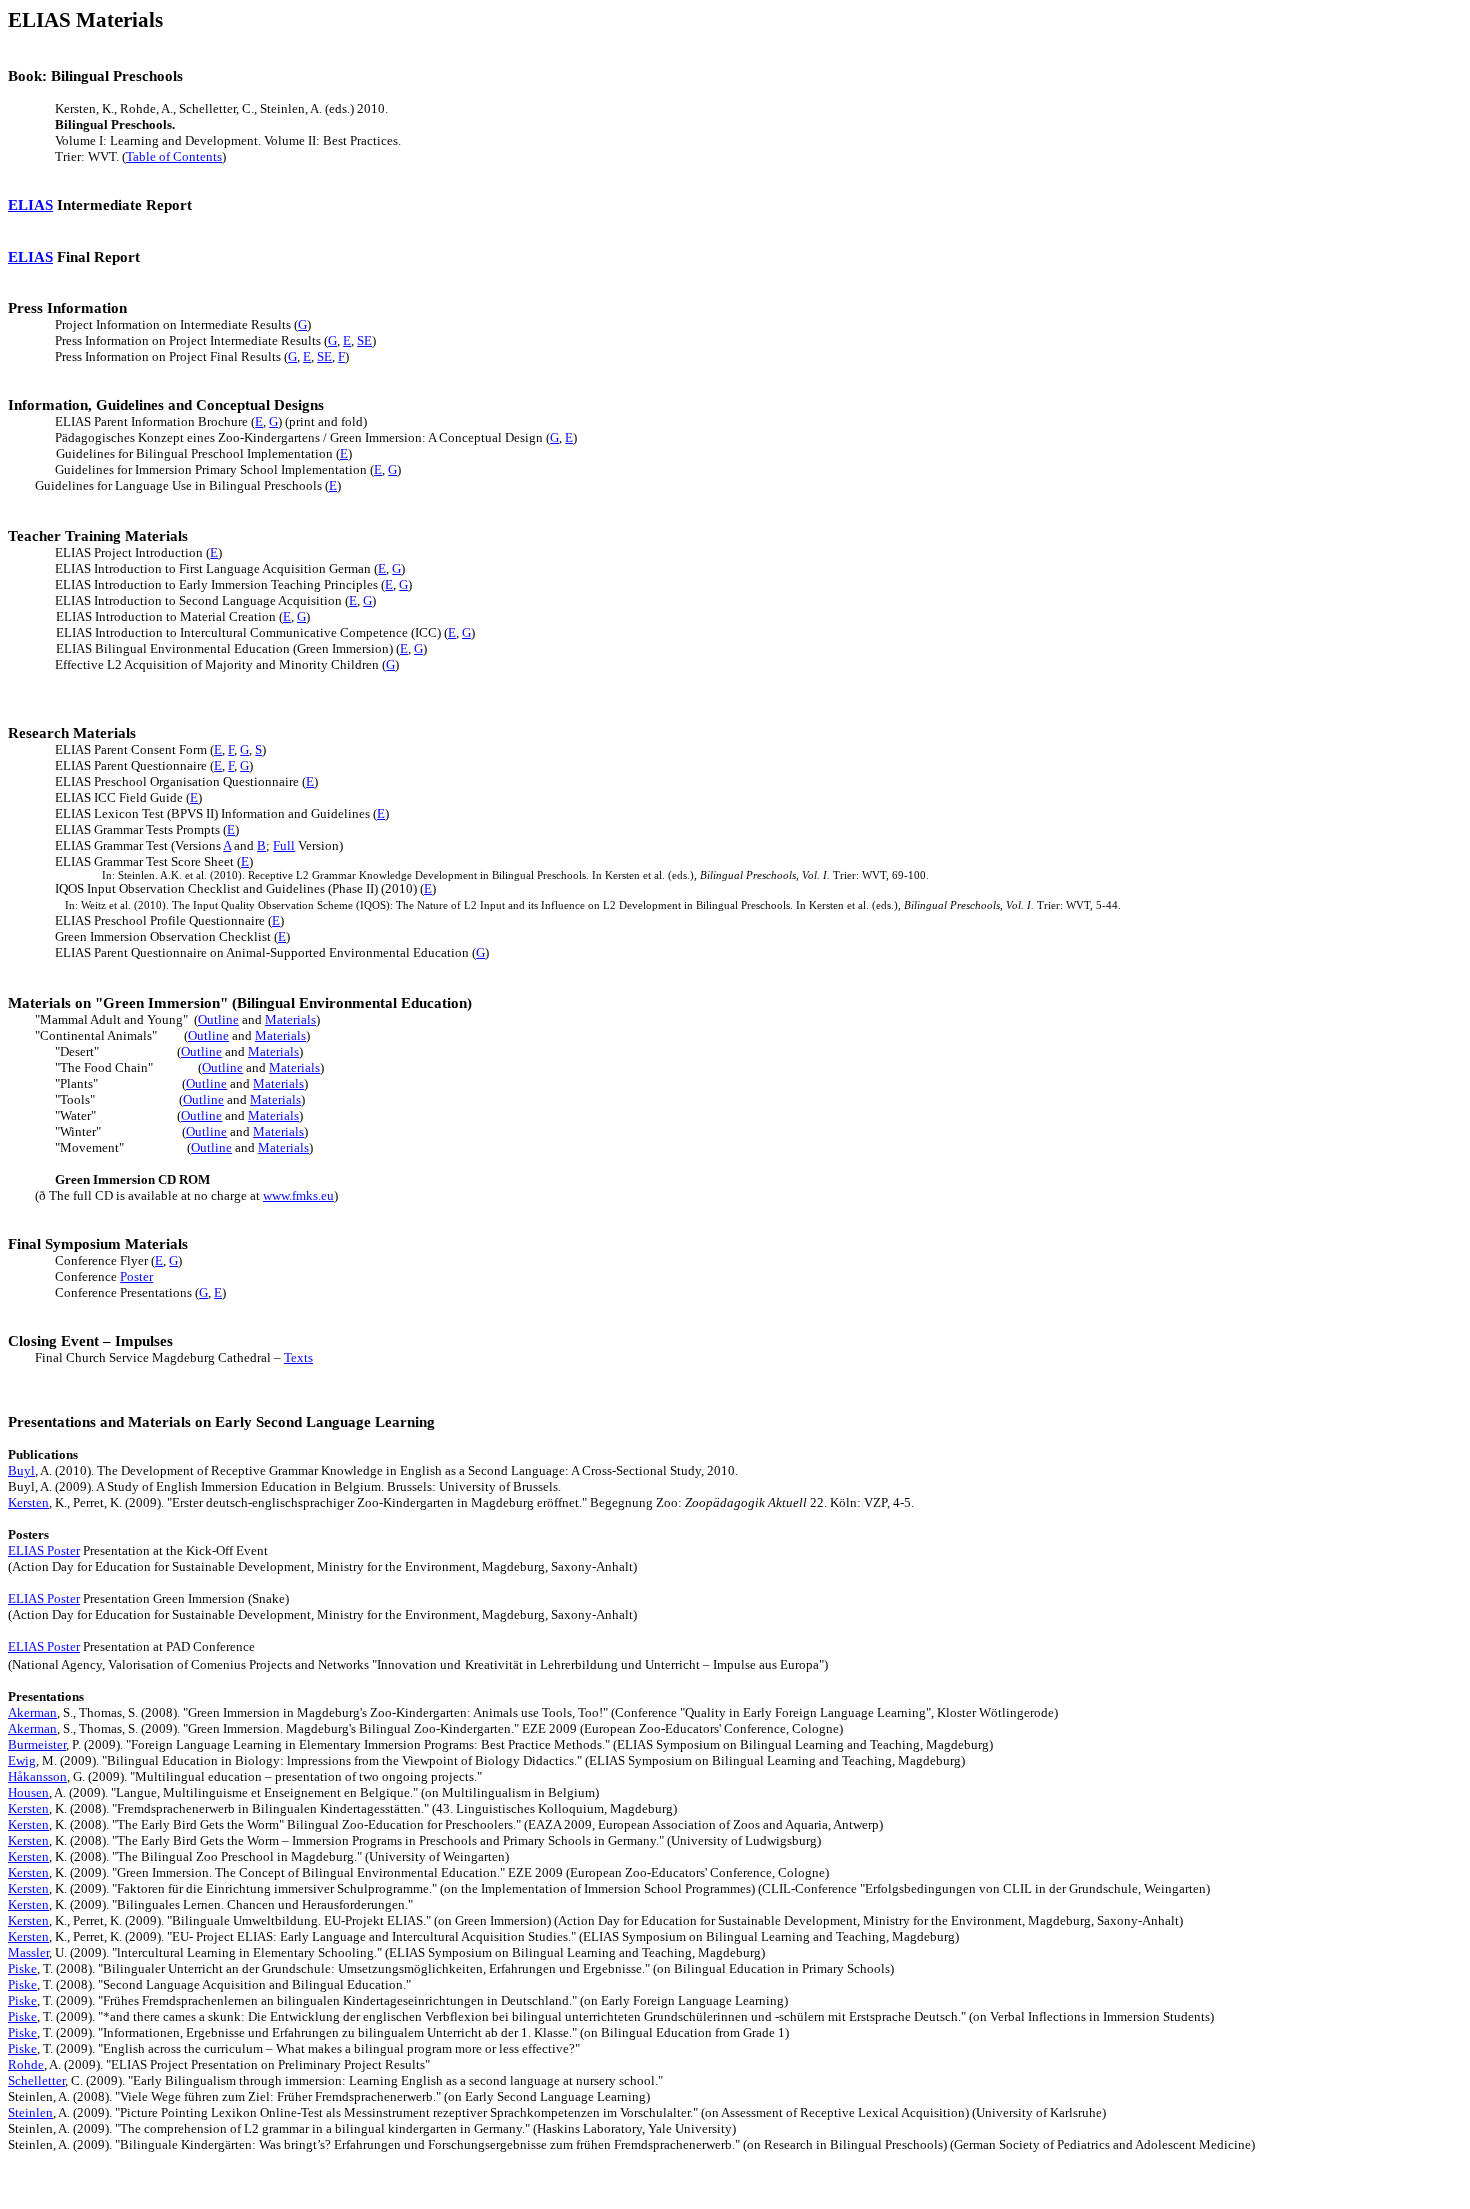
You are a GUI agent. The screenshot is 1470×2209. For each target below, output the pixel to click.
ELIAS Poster (44, 1550)
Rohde (26, 2064)
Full (284, 845)
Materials (290, 1019)
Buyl (21, 1470)
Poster (136, 1276)
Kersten (28, 1502)
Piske (22, 1968)
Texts (298, 1357)
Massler (28, 1952)
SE (364, 340)
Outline (218, 1019)
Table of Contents (174, 156)
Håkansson (37, 1776)
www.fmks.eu (298, 1195)
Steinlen (30, 2112)
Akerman (32, 1712)
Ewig (22, 1760)
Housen (28, 1792)
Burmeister (37, 1744)
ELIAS (30, 205)
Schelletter (36, 2080)
